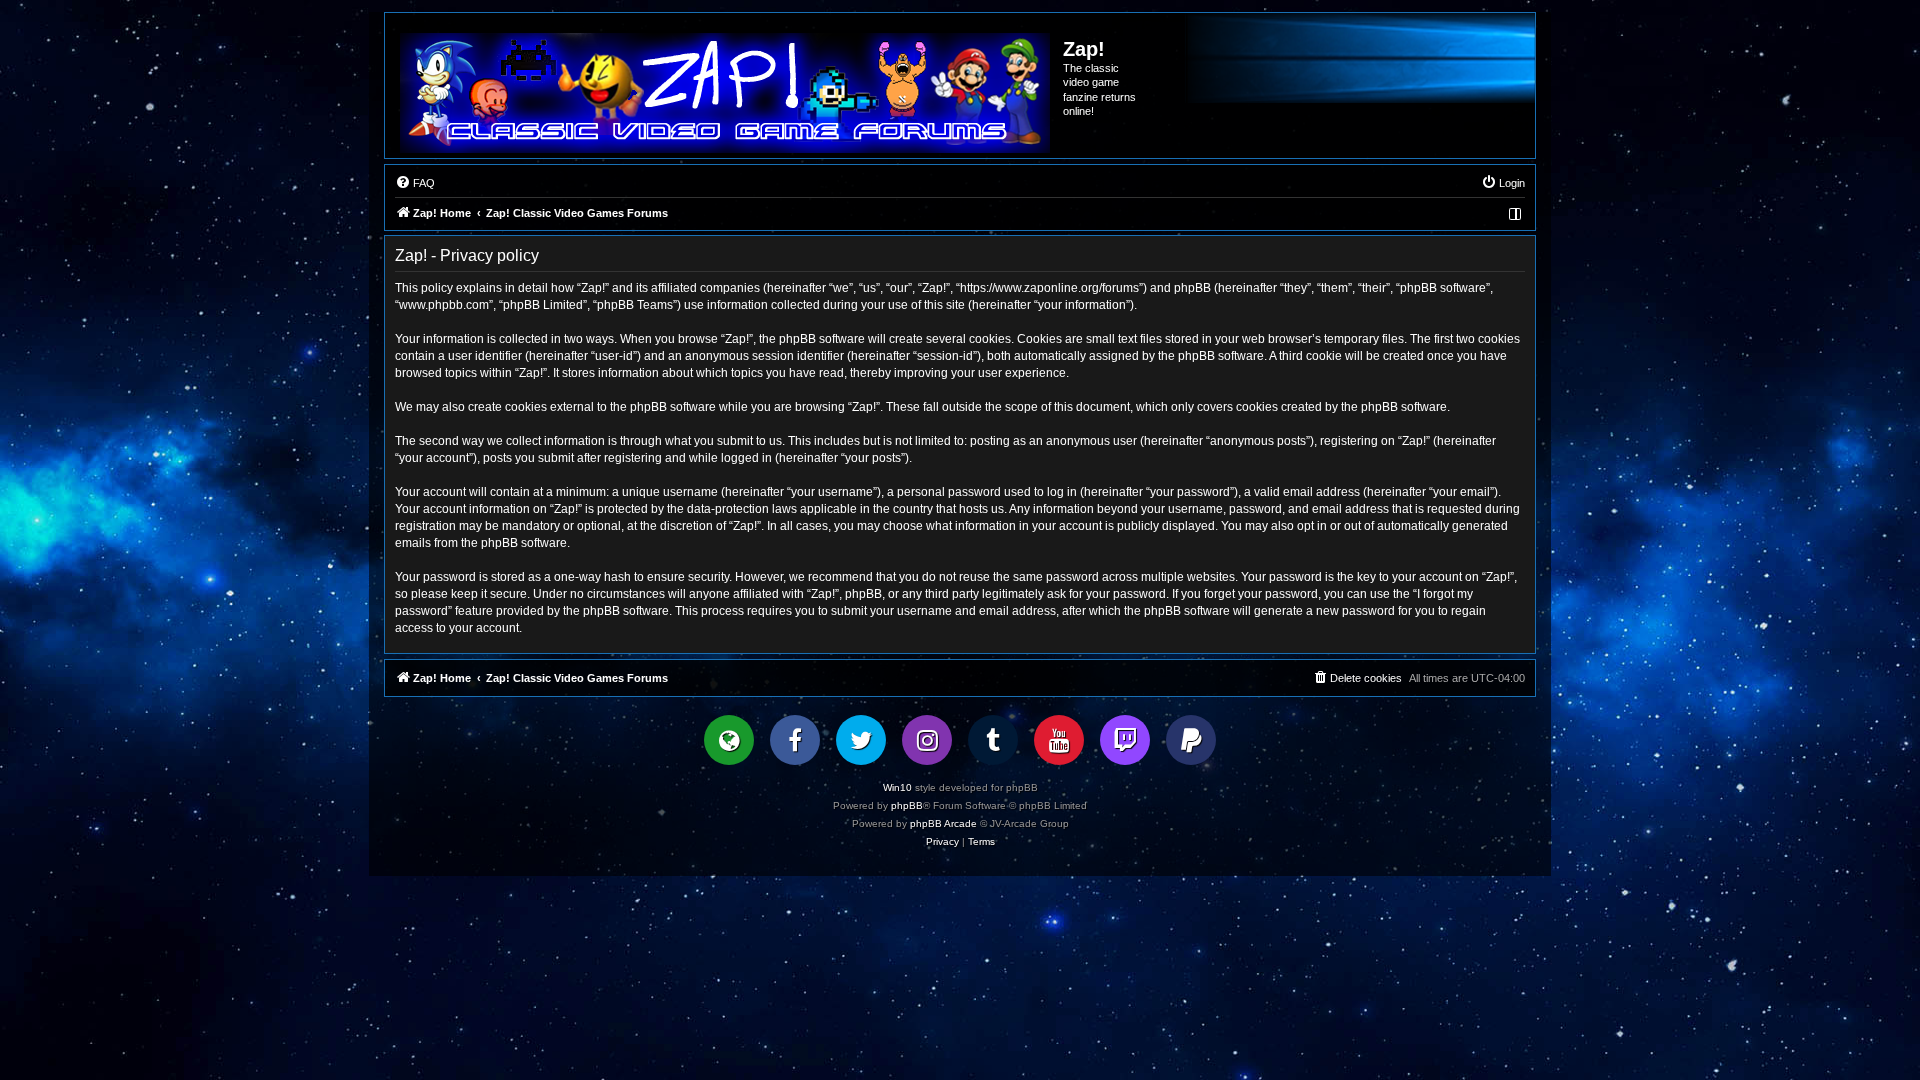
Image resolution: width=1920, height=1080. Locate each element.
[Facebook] (795, 740)
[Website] (729, 740)
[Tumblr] (993, 740)
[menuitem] (415, 183)
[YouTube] (1059, 740)
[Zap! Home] (725, 93)
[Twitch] (1125, 740)
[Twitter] (861, 740)
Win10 (897, 787)
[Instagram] (927, 740)
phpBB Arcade (943, 823)
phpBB (907, 805)
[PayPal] (1191, 740)
